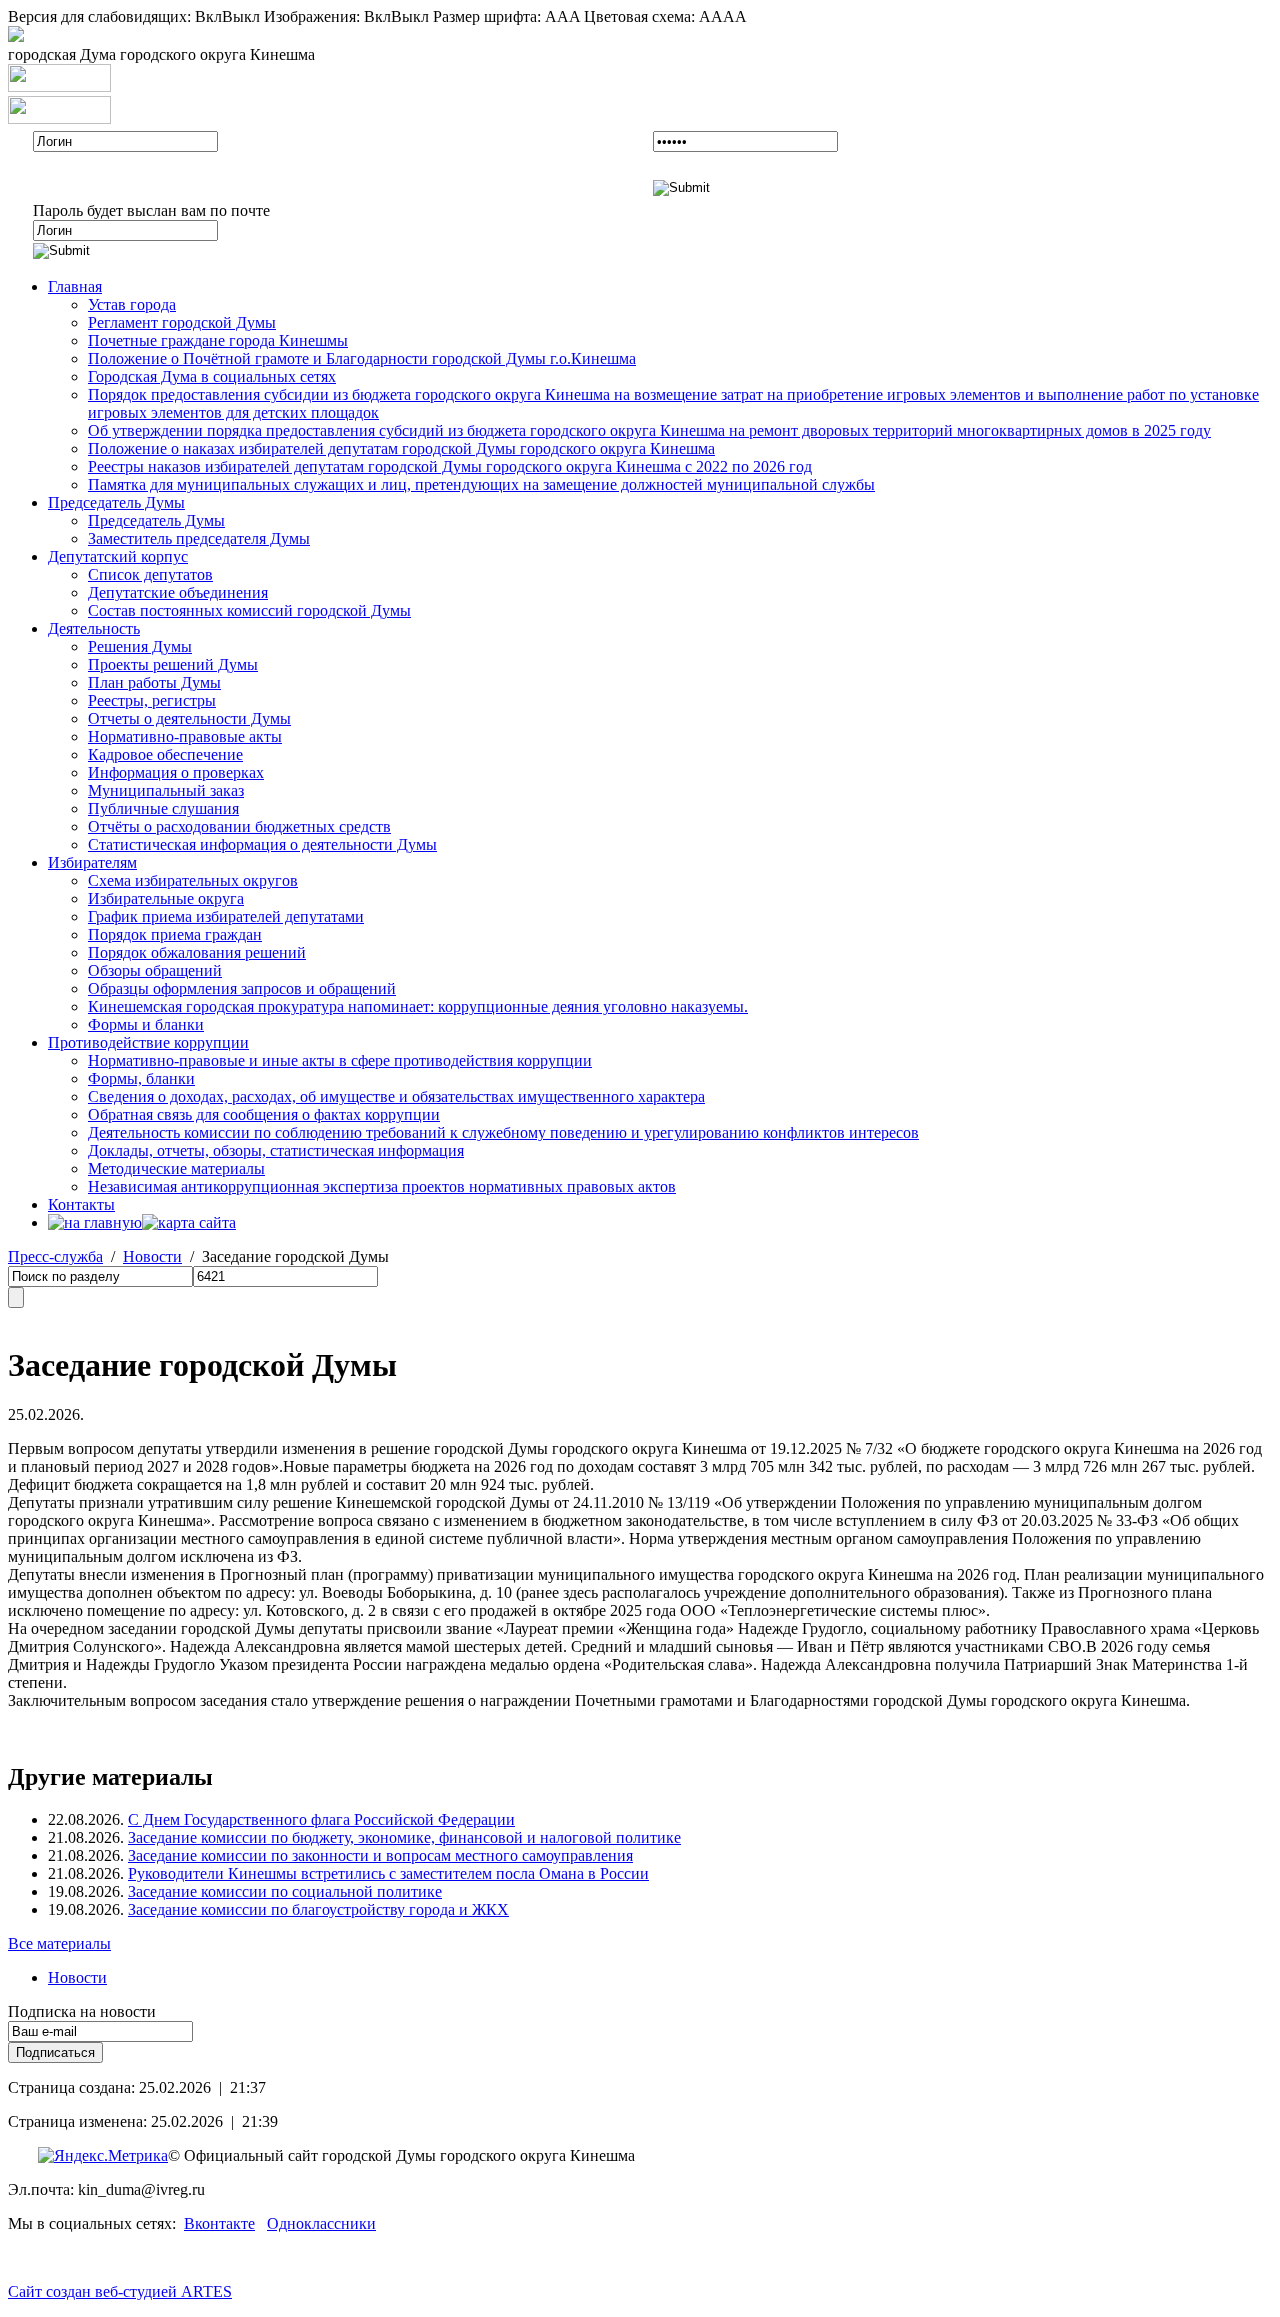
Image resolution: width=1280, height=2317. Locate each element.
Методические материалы (176, 1168)
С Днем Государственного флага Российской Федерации (321, 1819)
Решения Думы (140, 646)
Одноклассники (321, 2223)
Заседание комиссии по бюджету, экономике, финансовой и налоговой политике (404, 1837)
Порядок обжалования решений (197, 952)
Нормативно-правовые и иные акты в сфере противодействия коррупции (340, 1060)
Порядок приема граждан (175, 934)
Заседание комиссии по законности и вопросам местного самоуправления (380, 1855)
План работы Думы (154, 682)
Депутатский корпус (118, 556)
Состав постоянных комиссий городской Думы (249, 610)
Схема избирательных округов (193, 880)
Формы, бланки (141, 1078)
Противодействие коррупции (148, 1042)
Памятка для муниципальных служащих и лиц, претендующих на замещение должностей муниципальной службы (481, 484)
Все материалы (59, 1943)
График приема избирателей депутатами (226, 916)
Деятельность (94, 628)
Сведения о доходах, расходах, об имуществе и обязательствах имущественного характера (396, 1096)
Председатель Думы (116, 502)
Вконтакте (219, 2223)
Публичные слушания (163, 808)
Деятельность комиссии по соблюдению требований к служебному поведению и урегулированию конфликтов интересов (503, 1132)
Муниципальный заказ (166, 790)
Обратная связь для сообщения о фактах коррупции (264, 1114)
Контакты (81, 1204)
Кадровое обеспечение (165, 754)
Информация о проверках (176, 772)
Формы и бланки (146, 1024)
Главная (75, 286)
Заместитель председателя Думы (199, 538)
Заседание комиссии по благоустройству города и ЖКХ (318, 1909)
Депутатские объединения (178, 592)
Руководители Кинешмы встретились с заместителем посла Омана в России (388, 1873)
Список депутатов (150, 574)
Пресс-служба (55, 1256)
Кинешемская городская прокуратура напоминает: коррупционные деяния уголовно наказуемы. (418, 1006)
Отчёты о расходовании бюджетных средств (239, 826)
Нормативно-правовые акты (185, 736)
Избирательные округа (166, 898)
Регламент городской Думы (182, 322)
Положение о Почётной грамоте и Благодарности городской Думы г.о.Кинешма (362, 358)
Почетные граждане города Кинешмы (218, 340)
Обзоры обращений (155, 970)
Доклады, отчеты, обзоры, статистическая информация (276, 1150)
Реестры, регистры (152, 700)
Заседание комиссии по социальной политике (285, 1891)
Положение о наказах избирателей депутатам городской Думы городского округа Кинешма (401, 448)
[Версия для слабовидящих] (16, 36)
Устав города (132, 304)
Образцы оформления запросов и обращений (242, 988)
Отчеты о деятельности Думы (189, 718)
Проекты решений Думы (173, 664)
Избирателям (92, 862)
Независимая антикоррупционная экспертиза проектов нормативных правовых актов (382, 1186)
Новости (152, 1256)
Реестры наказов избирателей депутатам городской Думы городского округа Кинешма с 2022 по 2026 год (450, 466)
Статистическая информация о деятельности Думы (262, 844)
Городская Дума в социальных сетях (212, 376)
